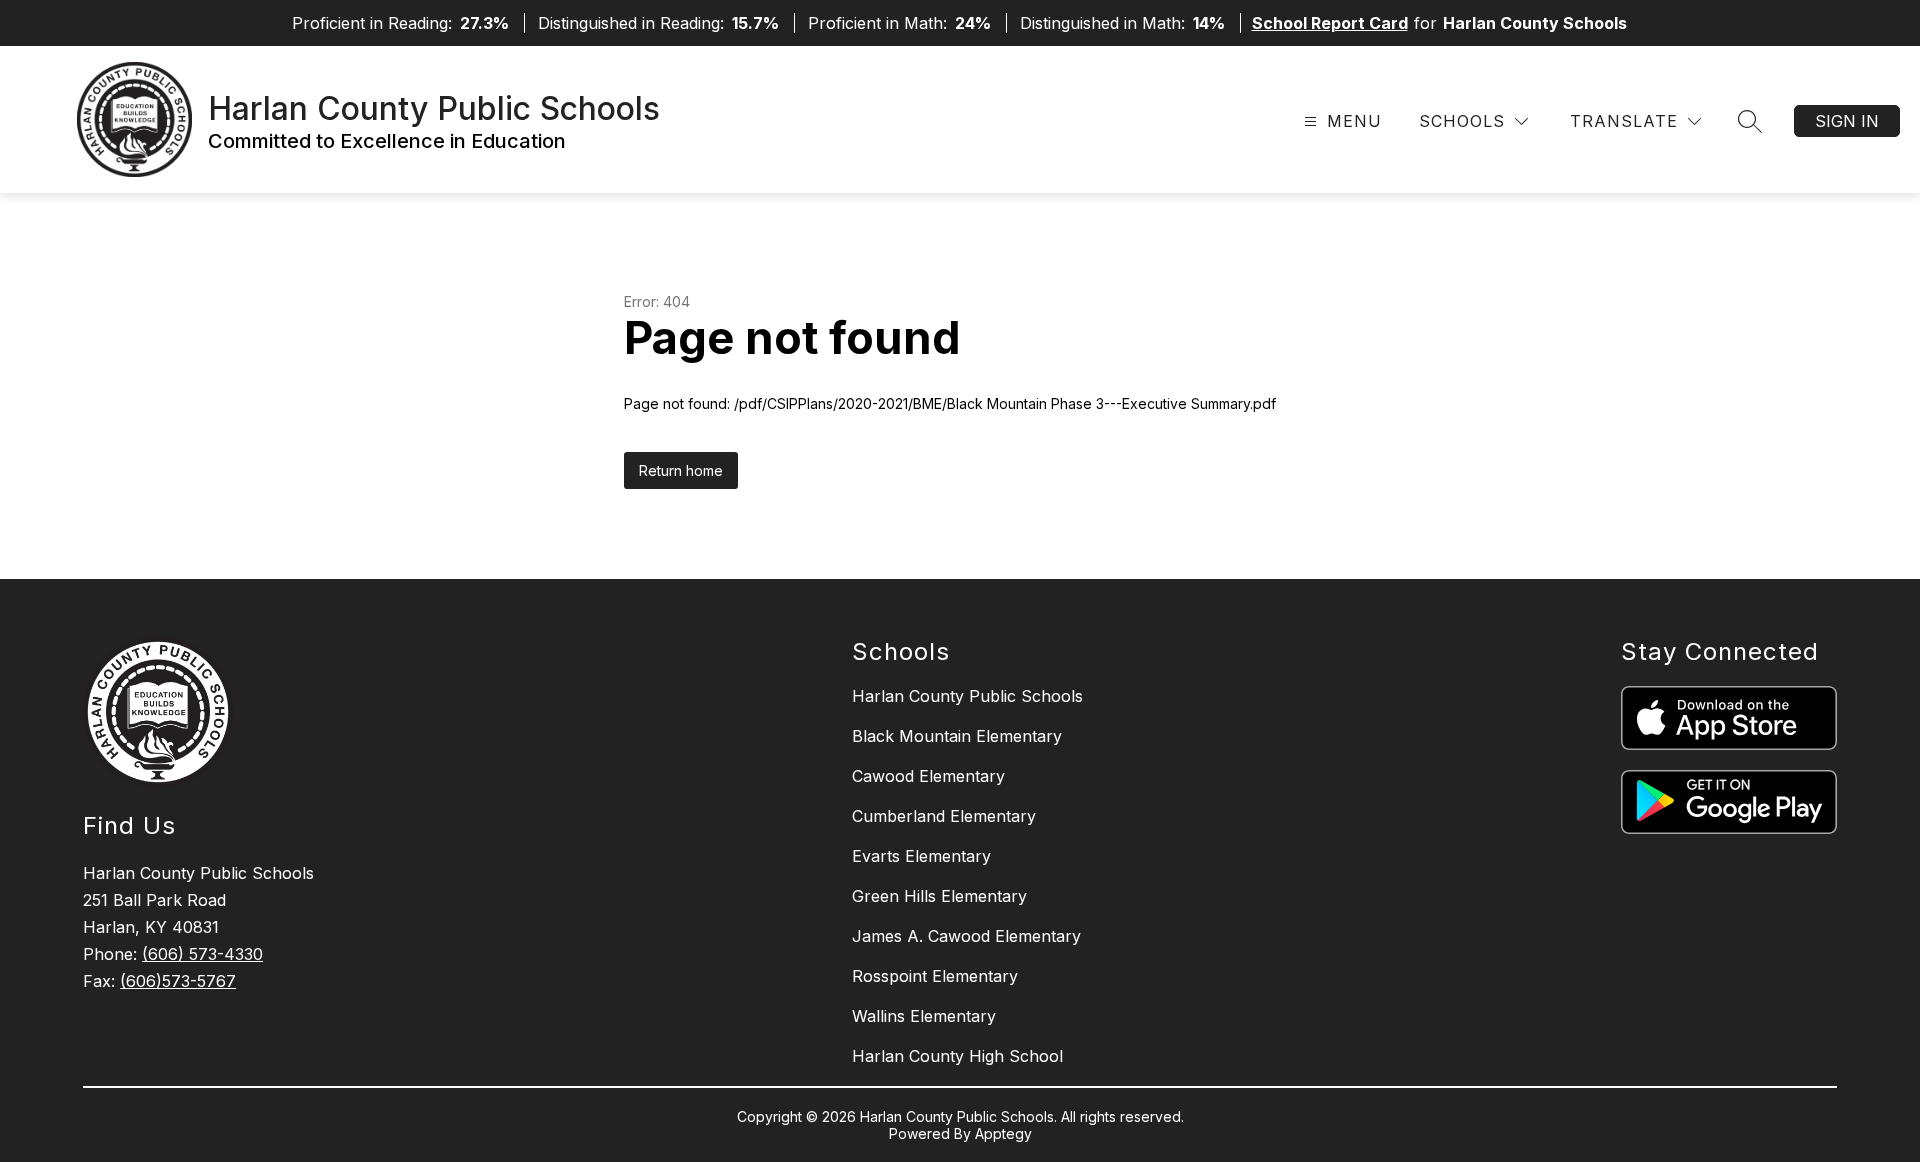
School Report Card (1330, 23)
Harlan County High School (957, 1056)
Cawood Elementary (928, 776)
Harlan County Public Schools (967, 696)
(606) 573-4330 (202, 954)
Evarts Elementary (921, 856)
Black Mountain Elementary (957, 736)
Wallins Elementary (924, 1016)
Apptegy (1003, 1133)
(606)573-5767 (178, 981)
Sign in (1847, 121)
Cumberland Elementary (944, 816)
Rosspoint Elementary (935, 976)
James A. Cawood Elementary (966, 936)
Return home (681, 470)
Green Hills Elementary (939, 896)
